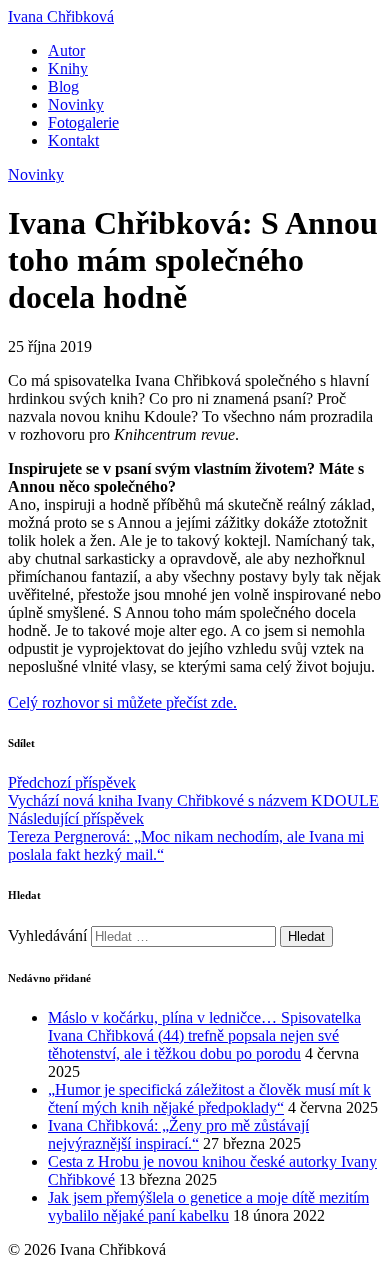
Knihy (68, 68)
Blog (63, 86)
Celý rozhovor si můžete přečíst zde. (122, 702)
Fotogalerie (83, 122)
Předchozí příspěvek (193, 791)
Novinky (76, 104)
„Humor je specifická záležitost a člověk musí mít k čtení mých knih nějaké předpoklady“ (209, 1098)
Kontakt (73, 140)
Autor (66, 50)
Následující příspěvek (186, 836)
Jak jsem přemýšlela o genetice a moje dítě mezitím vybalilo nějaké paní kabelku (208, 1206)
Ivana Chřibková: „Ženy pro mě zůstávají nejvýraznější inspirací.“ (178, 1134)
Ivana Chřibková (61, 16)
